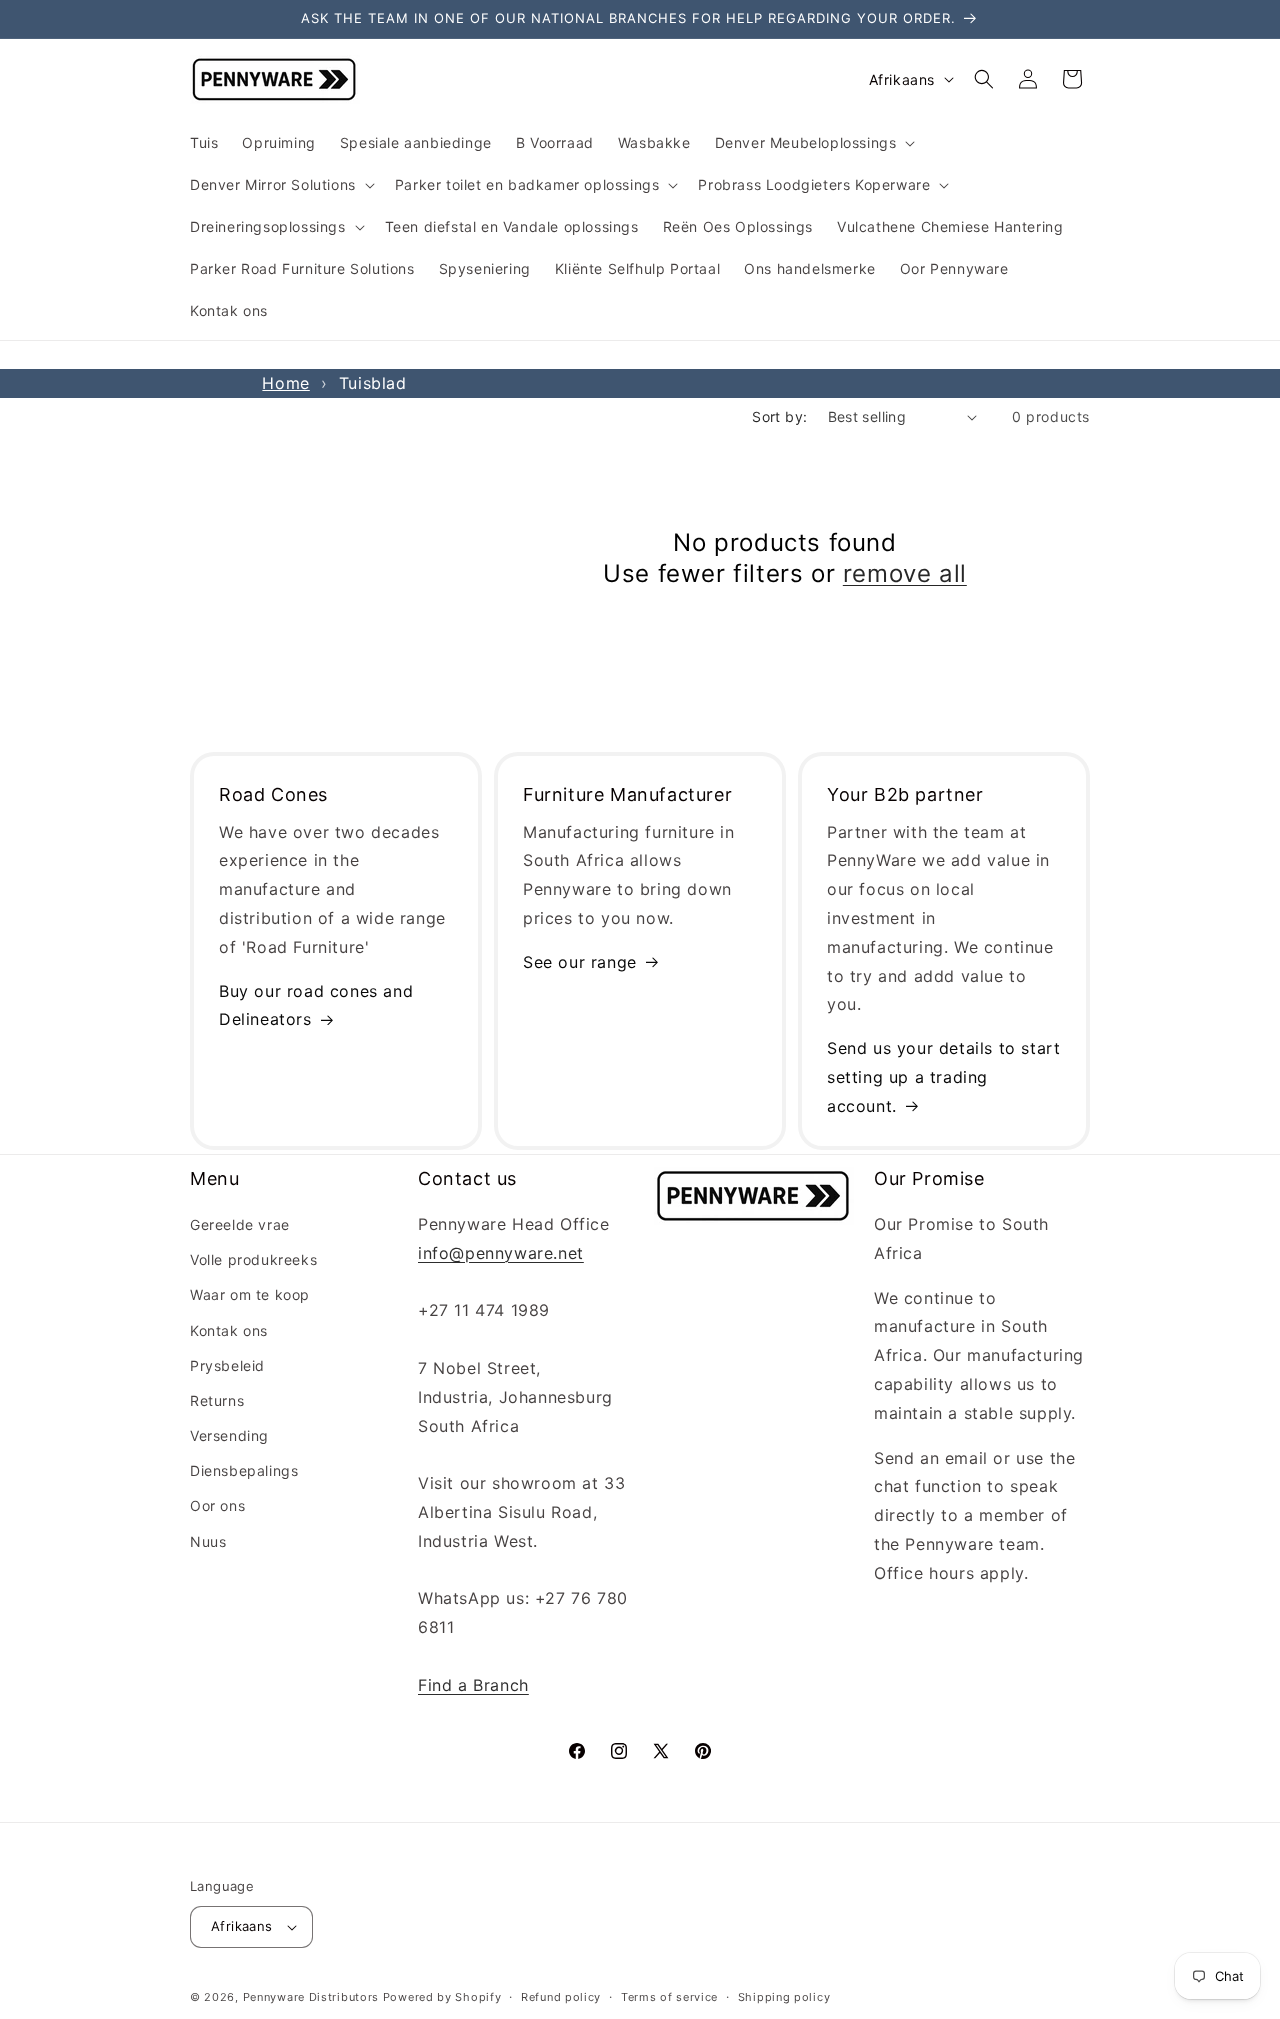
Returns (217, 1400)
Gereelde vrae (240, 1224)
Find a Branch (473, 1685)
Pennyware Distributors (311, 1997)
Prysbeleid (227, 1365)
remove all (905, 573)
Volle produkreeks (253, 1259)
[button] (813, 143)
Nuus (208, 1541)
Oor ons (217, 1505)
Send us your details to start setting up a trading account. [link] (943, 1077)
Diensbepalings (244, 1470)
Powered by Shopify (442, 1997)
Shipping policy (784, 1997)
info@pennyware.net (501, 1253)
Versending (229, 1435)
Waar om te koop (250, 1294)
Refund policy (561, 1997)
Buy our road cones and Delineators (316, 1005)
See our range (580, 962)
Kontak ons (229, 1330)
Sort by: (779, 416)
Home (285, 383)
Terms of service (669, 1997)
